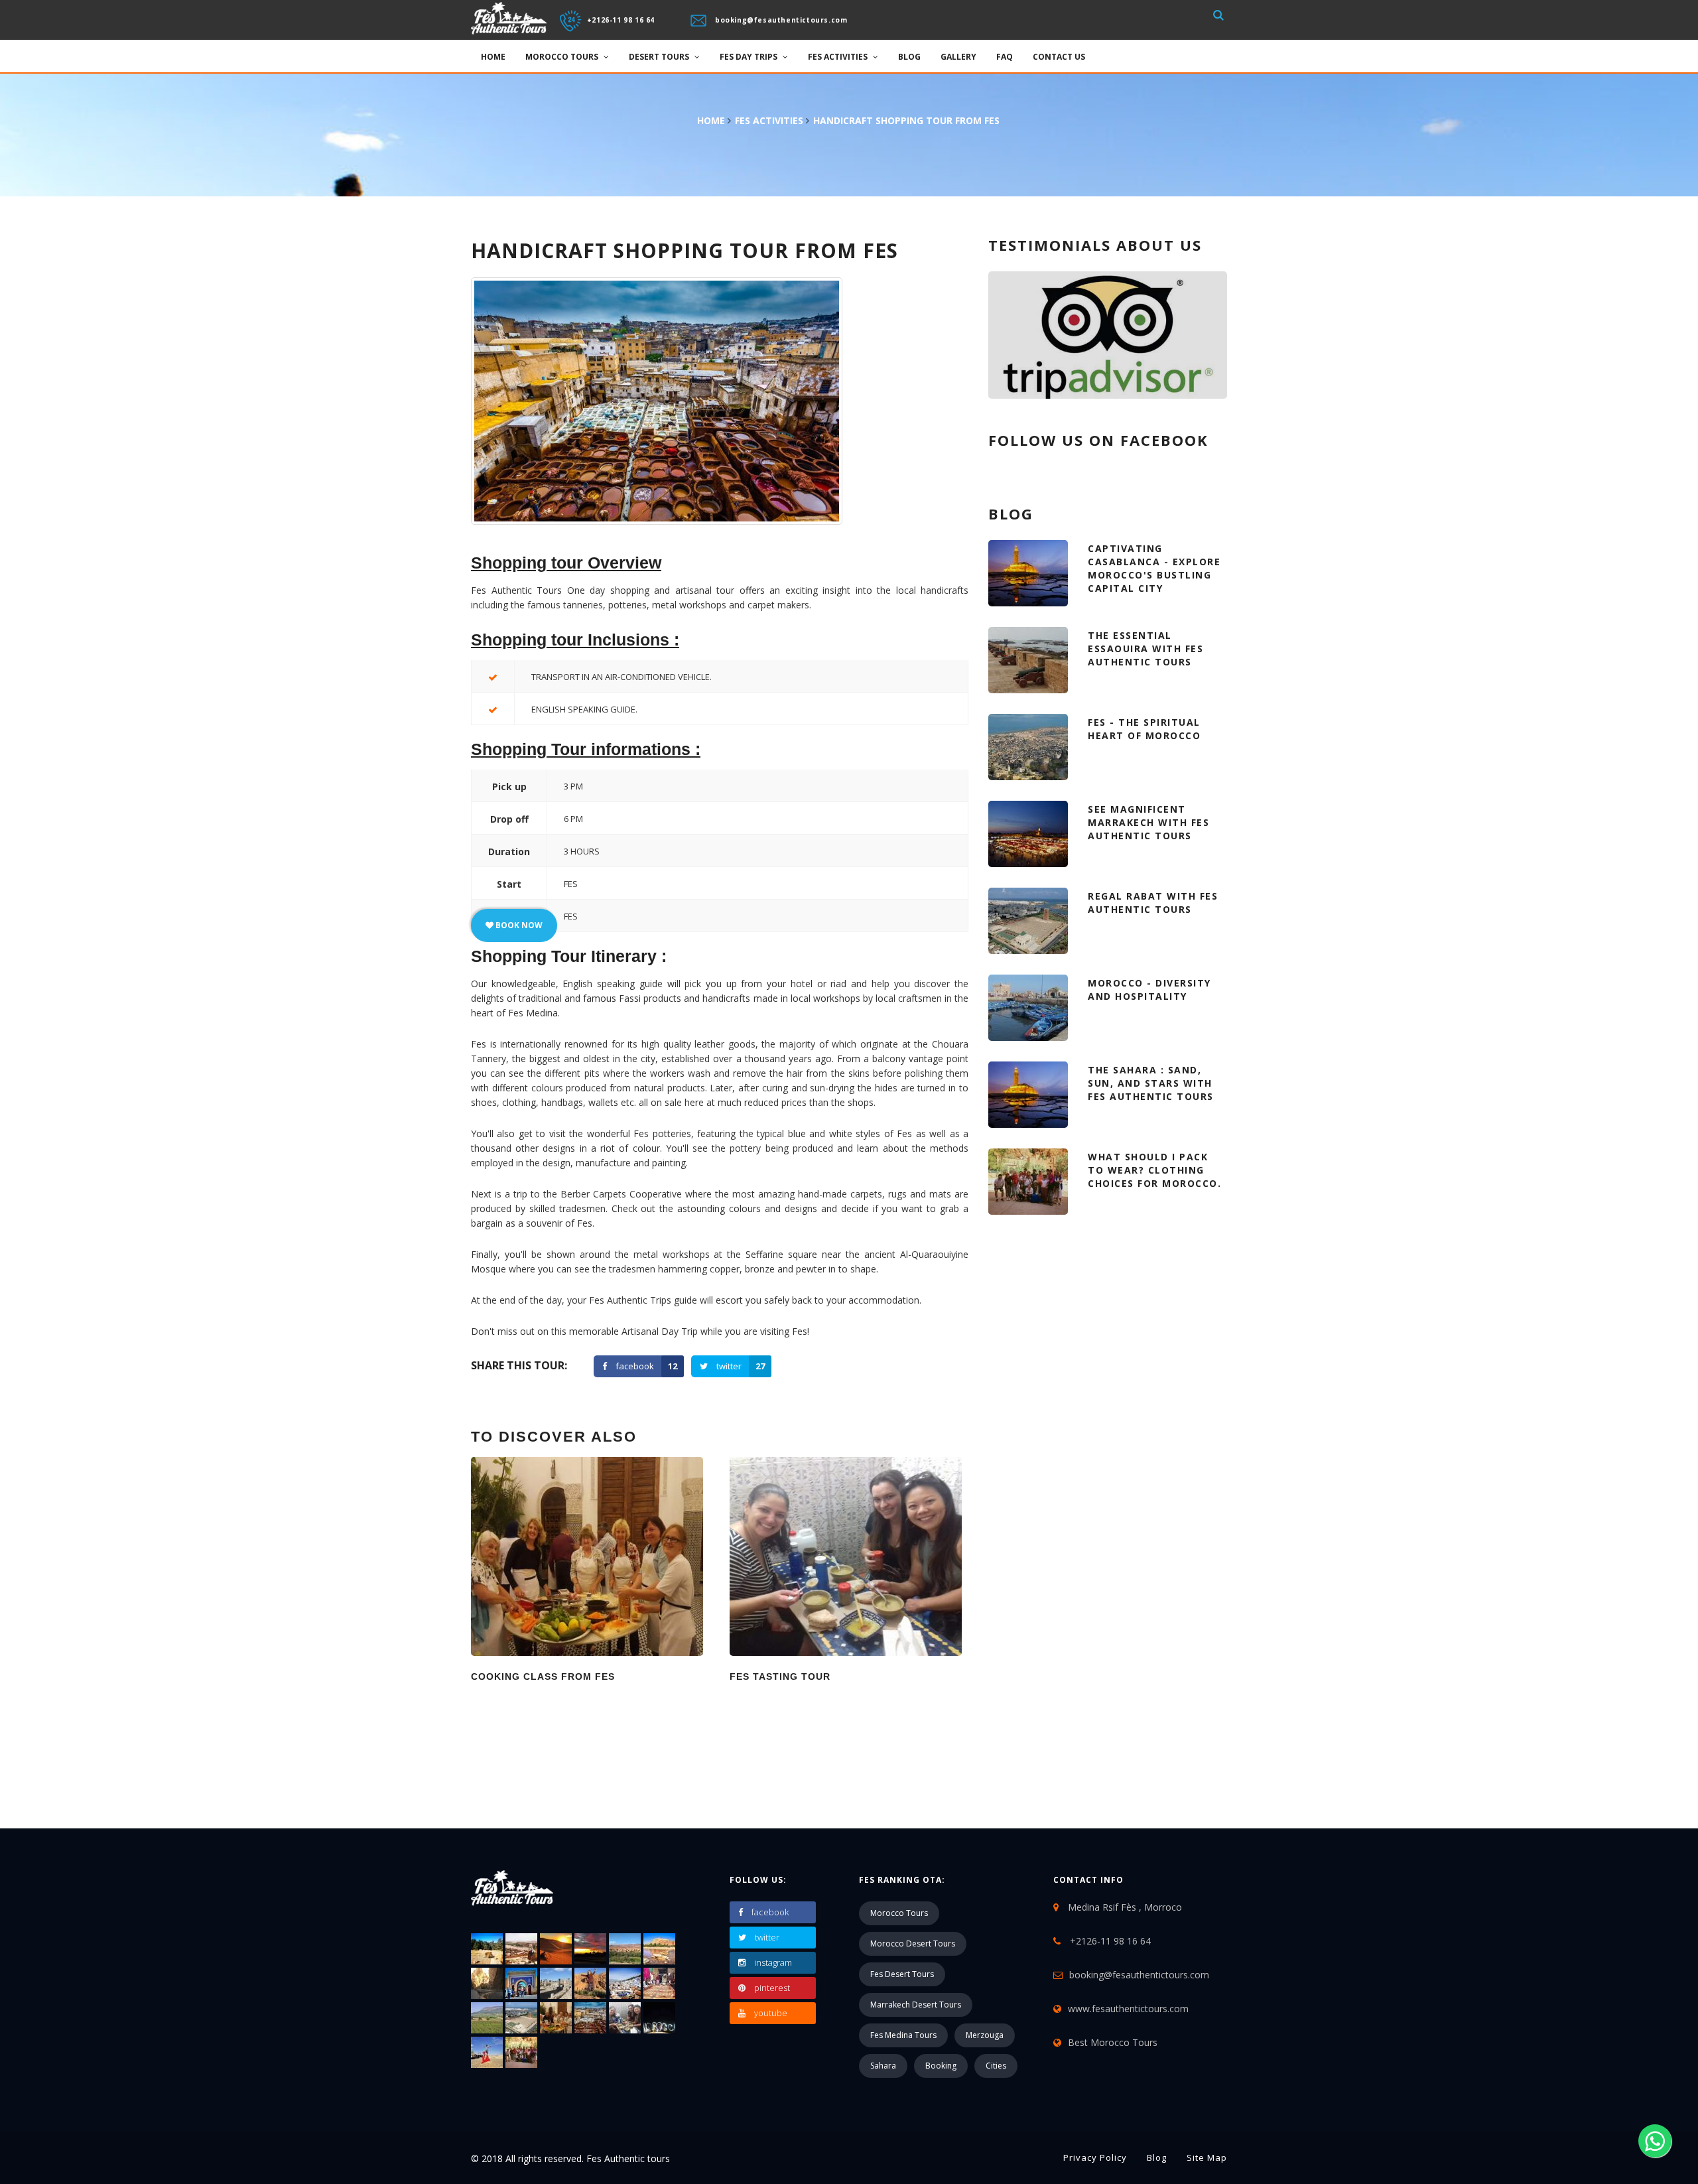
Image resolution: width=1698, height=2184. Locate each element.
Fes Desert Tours (902, 1974)
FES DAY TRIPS (750, 57)
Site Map (1207, 2157)
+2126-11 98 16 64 (621, 19)
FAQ (1005, 57)
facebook (646, 1366)
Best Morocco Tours (1113, 2042)
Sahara (883, 2066)
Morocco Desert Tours (913, 1944)
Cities (996, 2066)
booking (941, 2066)
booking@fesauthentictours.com (781, 19)
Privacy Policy (1095, 2157)
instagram (773, 1962)
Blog (909, 57)
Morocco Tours (899, 1913)
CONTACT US (1059, 57)
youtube (771, 2013)
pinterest (772, 1988)
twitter (741, 1366)
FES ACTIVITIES (839, 57)
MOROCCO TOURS (563, 57)
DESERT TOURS (660, 57)
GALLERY (958, 57)
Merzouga (985, 2035)
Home (493, 57)
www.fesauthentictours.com (1128, 2009)
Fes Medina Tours (903, 2035)
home (711, 120)
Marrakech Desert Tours (916, 2005)
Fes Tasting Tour (780, 1676)
